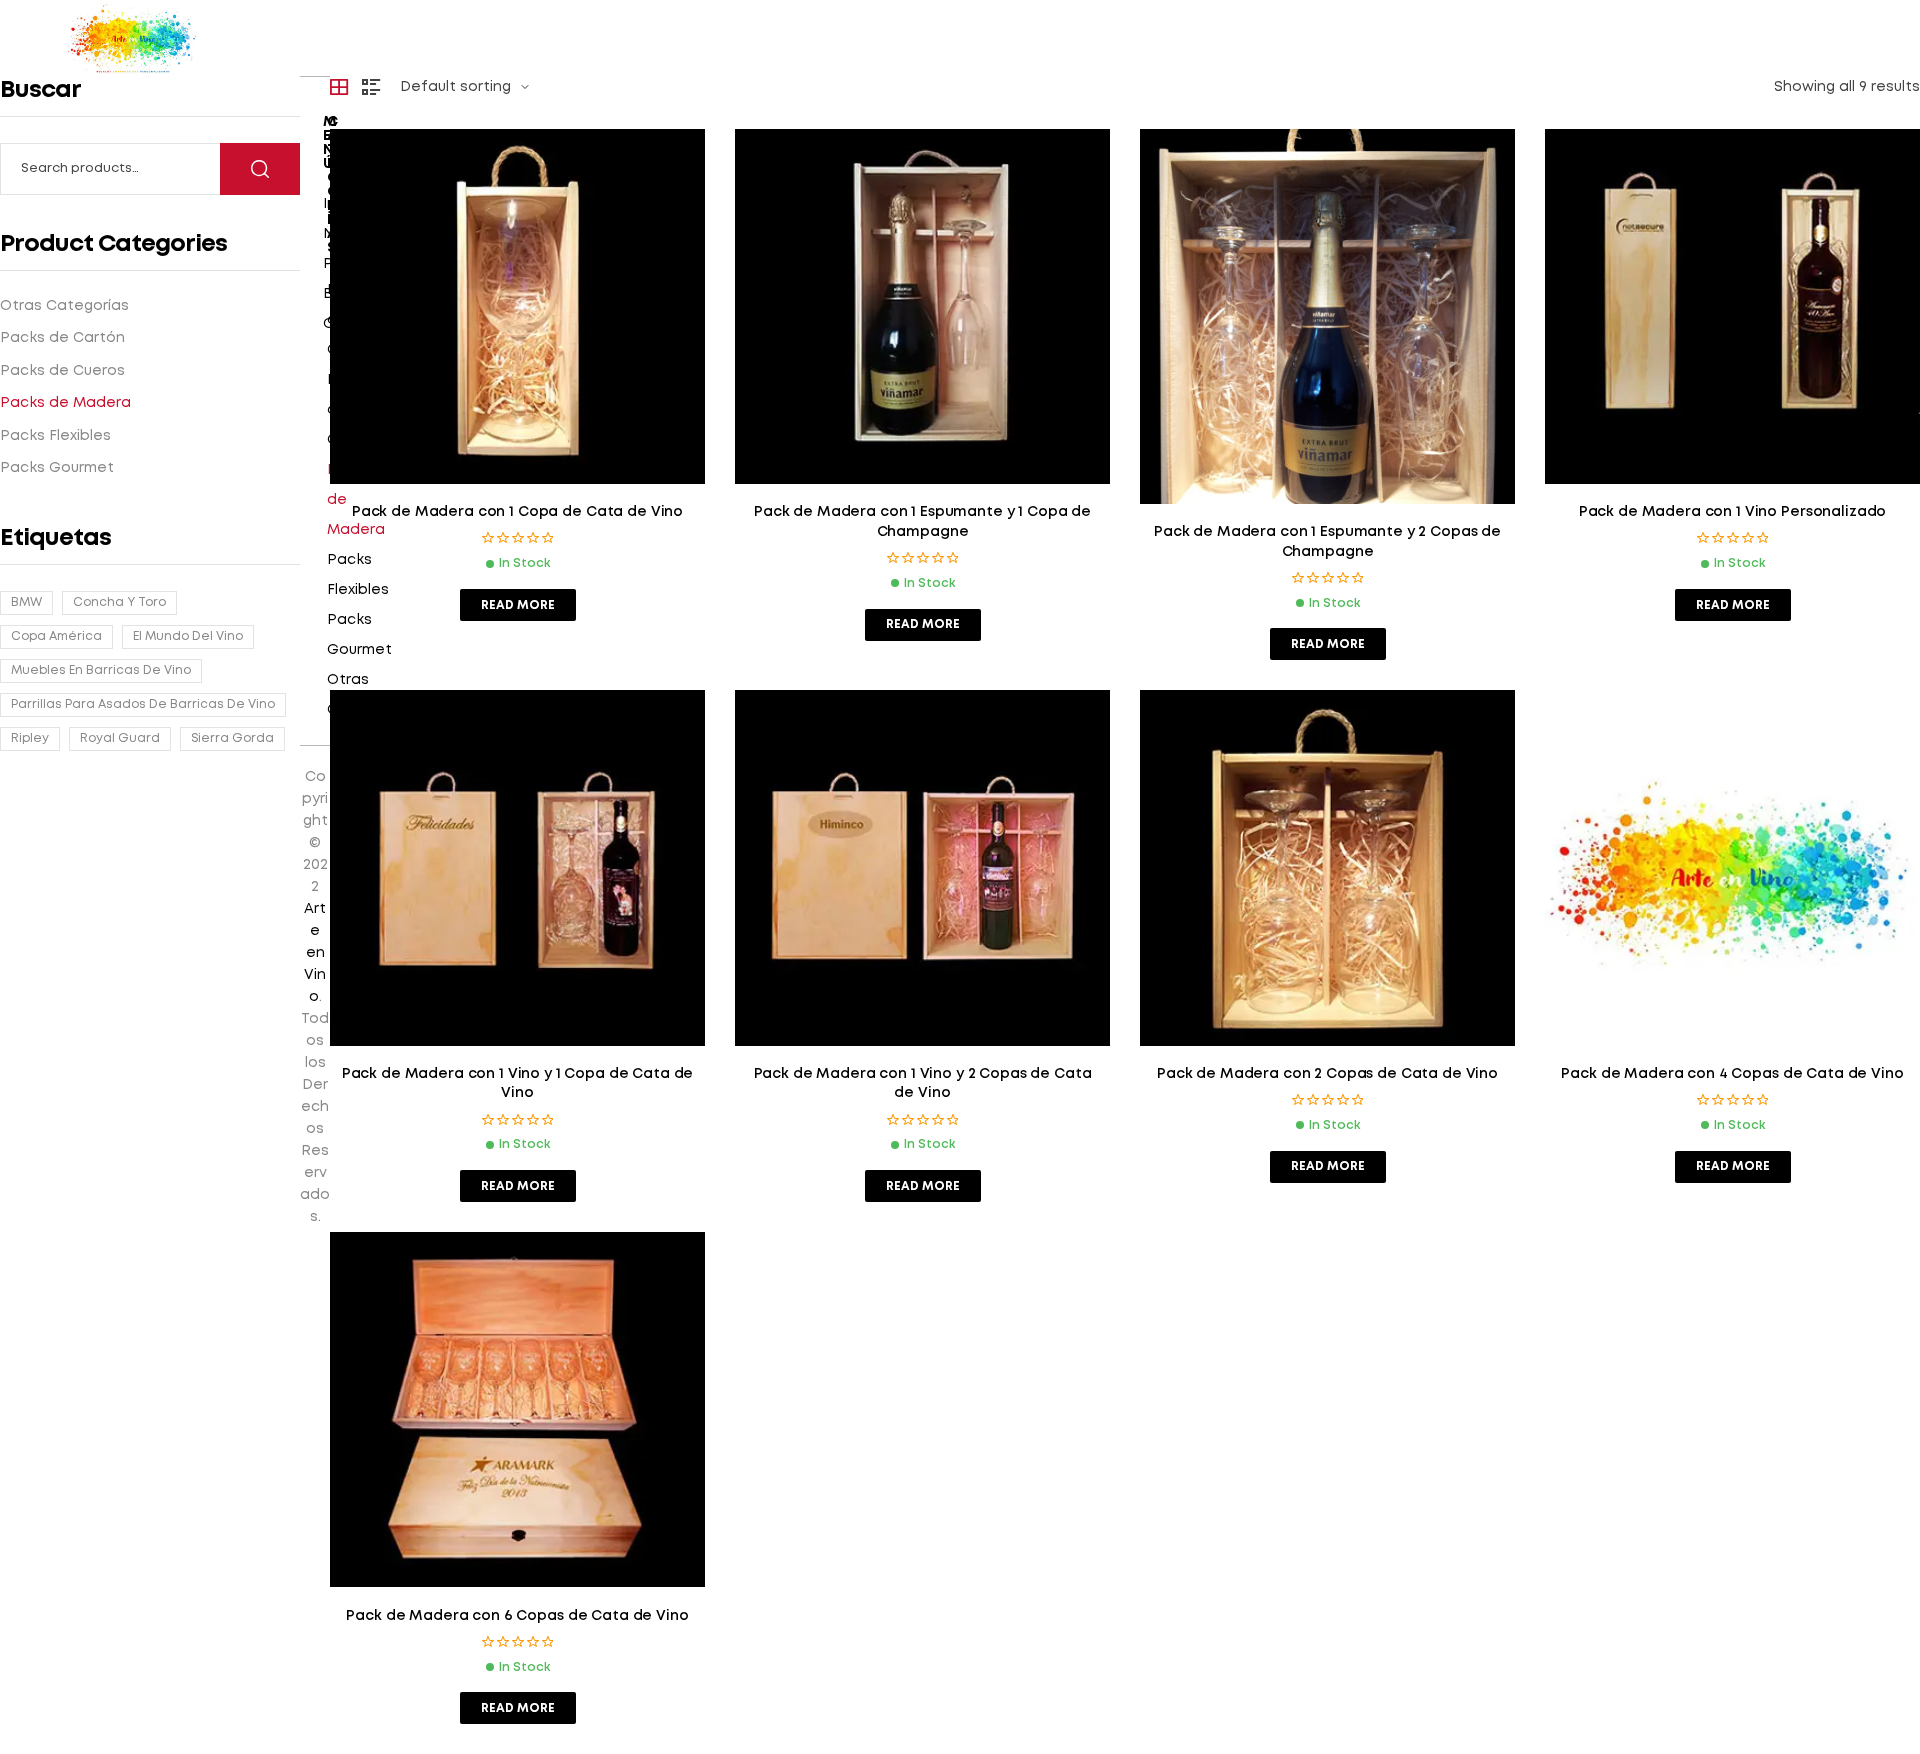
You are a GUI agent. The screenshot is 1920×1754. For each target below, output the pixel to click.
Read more (518, 605)
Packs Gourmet (359, 635)
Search (260, 169)
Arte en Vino (315, 953)
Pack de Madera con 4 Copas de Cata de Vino (1732, 1074)
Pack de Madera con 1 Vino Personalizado (1733, 512)
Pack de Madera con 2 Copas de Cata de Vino (1327, 1074)
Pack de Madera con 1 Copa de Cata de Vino (517, 512)
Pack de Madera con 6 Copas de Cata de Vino (517, 1616)
